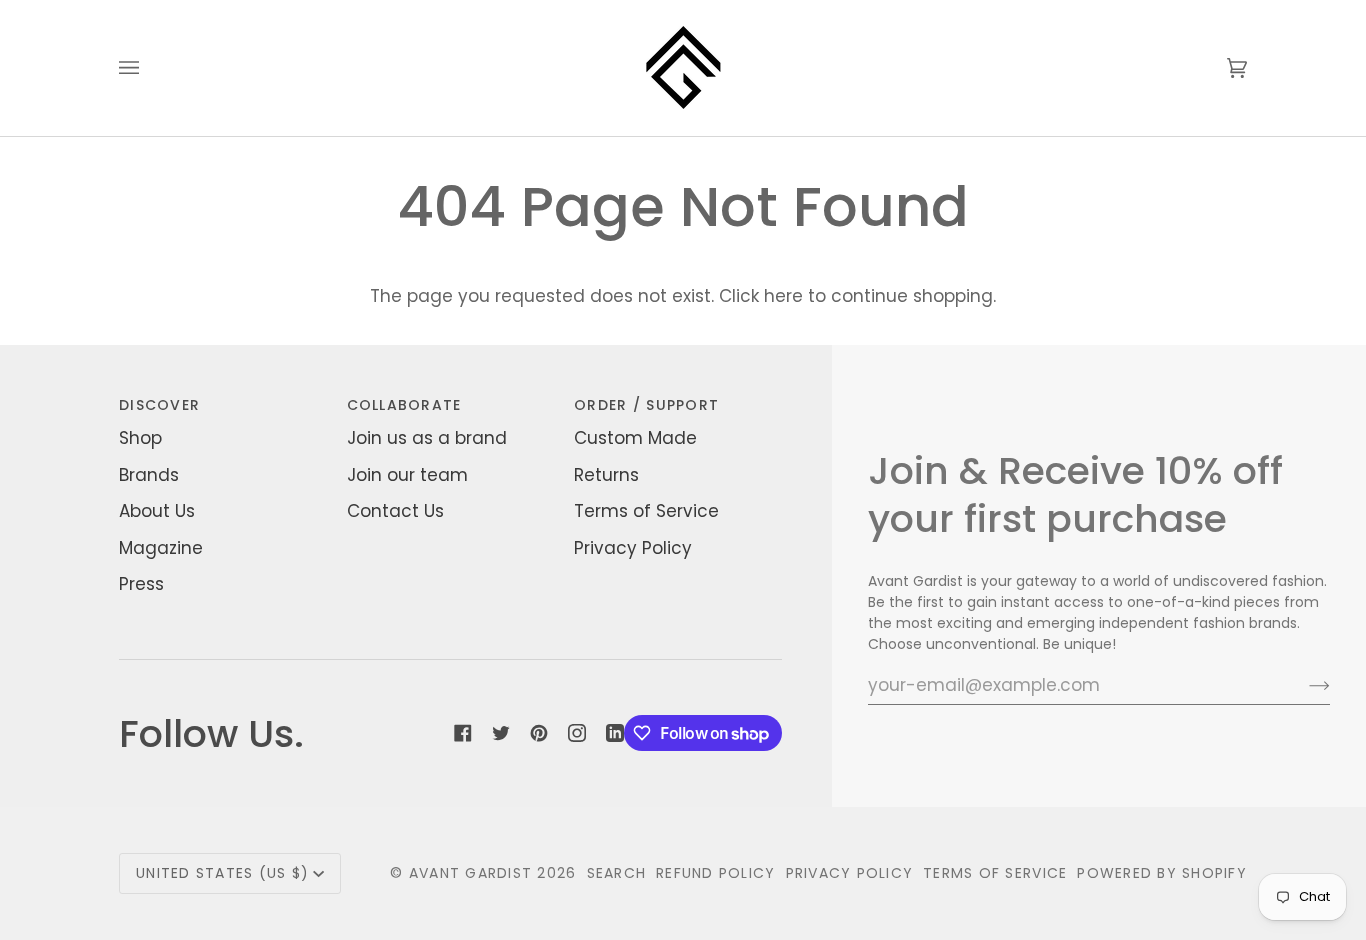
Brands (149, 475)
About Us (157, 511)
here (783, 296)
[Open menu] (149, 68)
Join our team (407, 475)
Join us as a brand (427, 438)
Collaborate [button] (404, 405)
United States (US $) (222, 873)
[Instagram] (577, 733)
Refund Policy (715, 873)
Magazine (161, 548)
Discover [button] (159, 405)
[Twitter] (501, 733)
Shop (140, 438)
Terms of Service (646, 511)
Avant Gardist (470, 873)
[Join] (1303, 685)
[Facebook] (463, 733)
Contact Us (395, 511)
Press (141, 584)
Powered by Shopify (1162, 873)
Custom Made (635, 438)
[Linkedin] (615, 733)
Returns (606, 475)
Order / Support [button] (646, 405)
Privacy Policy (633, 548)
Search (617, 873)
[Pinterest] (539, 733)
